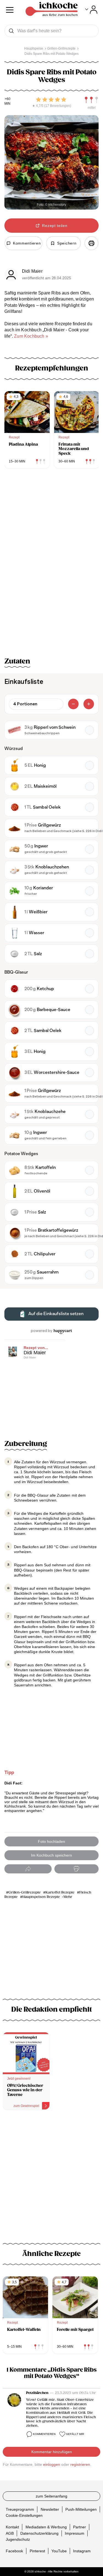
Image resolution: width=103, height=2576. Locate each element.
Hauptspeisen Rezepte (41, 1897)
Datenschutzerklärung (39, 2533)
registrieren (80, 2464)
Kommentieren (44, 2434)
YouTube (59, 2551)
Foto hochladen (51, 1841)
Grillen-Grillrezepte (25, 1893)
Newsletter (50, 2509)
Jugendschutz (18, 2539)
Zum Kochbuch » (31, 336)
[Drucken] (91, 243)
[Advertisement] (51, 2174)
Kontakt (12, 2527)
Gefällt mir (75, 2434)
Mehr (68, 1897)
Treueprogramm (20, 2509)
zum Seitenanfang (51, 2496)
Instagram (82, 2551)
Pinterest (37, 2551)
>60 (8, 99)
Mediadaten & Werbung (46, 2527)
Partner (80, 2527)
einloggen (52, 2464)
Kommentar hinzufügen (52, 2452)
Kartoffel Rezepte (60, 1893)
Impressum (75, 2533)
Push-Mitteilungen (81, 2509)
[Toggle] (91, 10)
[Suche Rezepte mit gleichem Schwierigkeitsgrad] (91, 100)
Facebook (14, 2551)
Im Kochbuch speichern (51, 1855)
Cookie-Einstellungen (24, 2515)
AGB (10, 2533)
